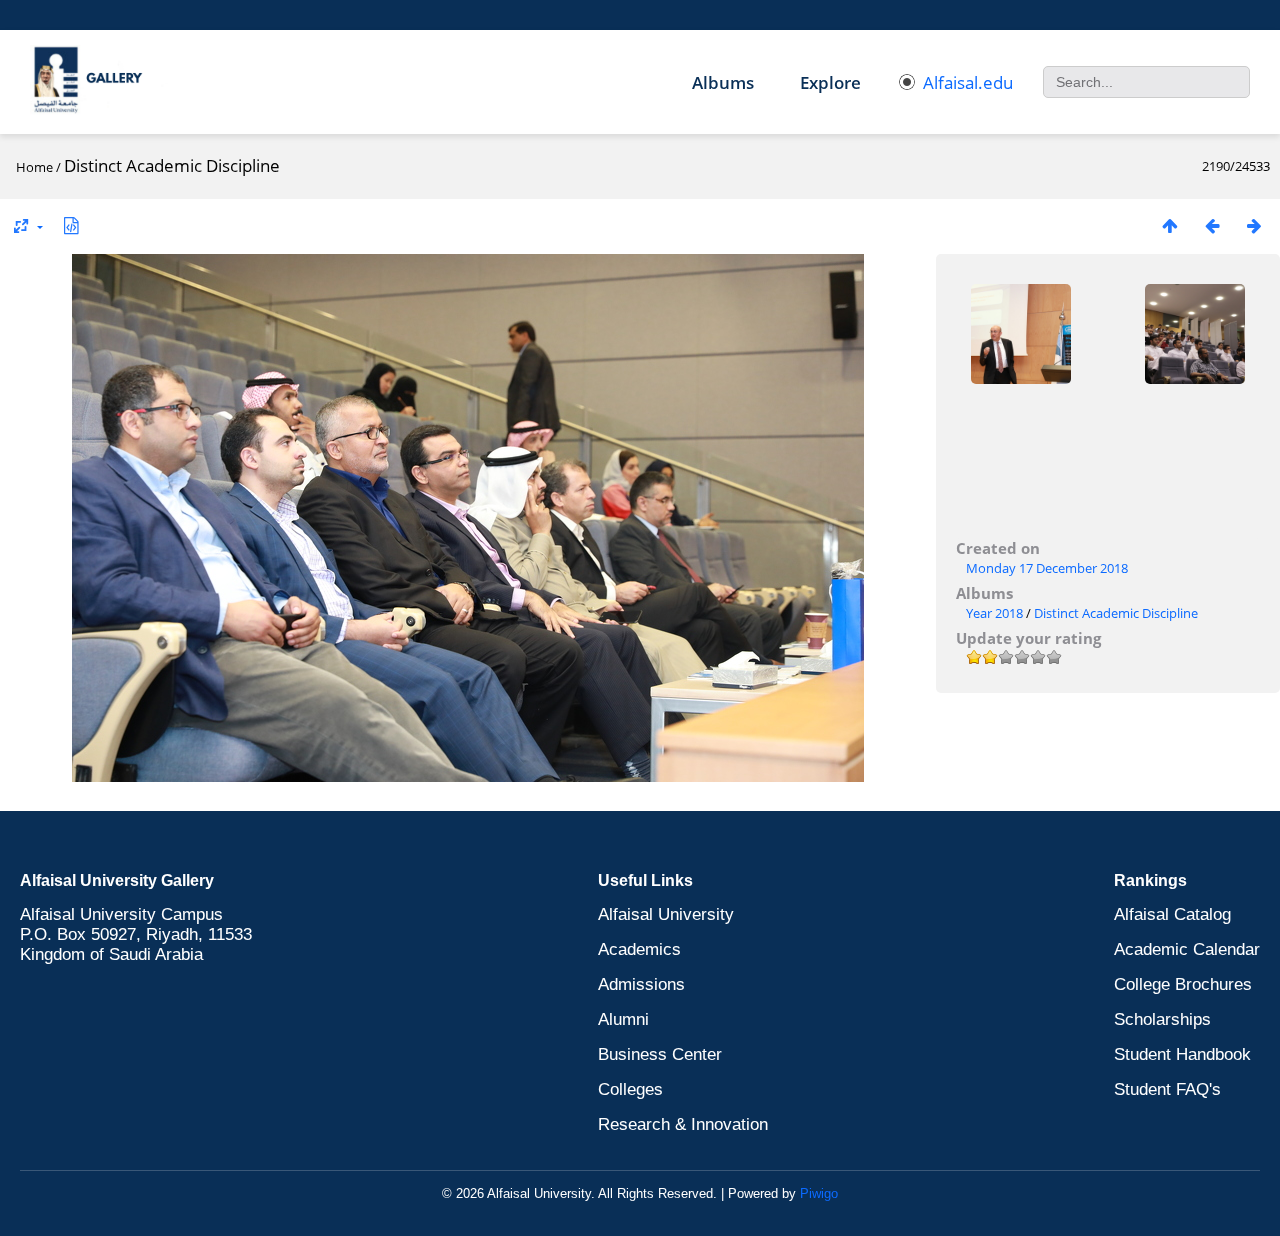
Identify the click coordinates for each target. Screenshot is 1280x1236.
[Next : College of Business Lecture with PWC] (1254, 225)
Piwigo (819, 1193)
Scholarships (1162, 1019)
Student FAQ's (1167, 1089)
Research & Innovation (683, 1124)
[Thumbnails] (1170, 225)
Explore (830, 82)
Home (34, 167)
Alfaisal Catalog (1172, 914)
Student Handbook (1182, 1054)
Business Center (660, 1054)
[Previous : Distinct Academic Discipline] (1212, 225)
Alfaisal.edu (968, 82)
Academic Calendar (1187, 949)
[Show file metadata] (71, 225)
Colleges (630, 1089)
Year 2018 (994, 613)
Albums (723, 82)
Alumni (623, 1019)
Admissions (641, 984)
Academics (639, 949)
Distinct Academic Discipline (1116, 613)
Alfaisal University (666, 914)
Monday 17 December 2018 (1047, 568)
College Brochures (1183, 984)
